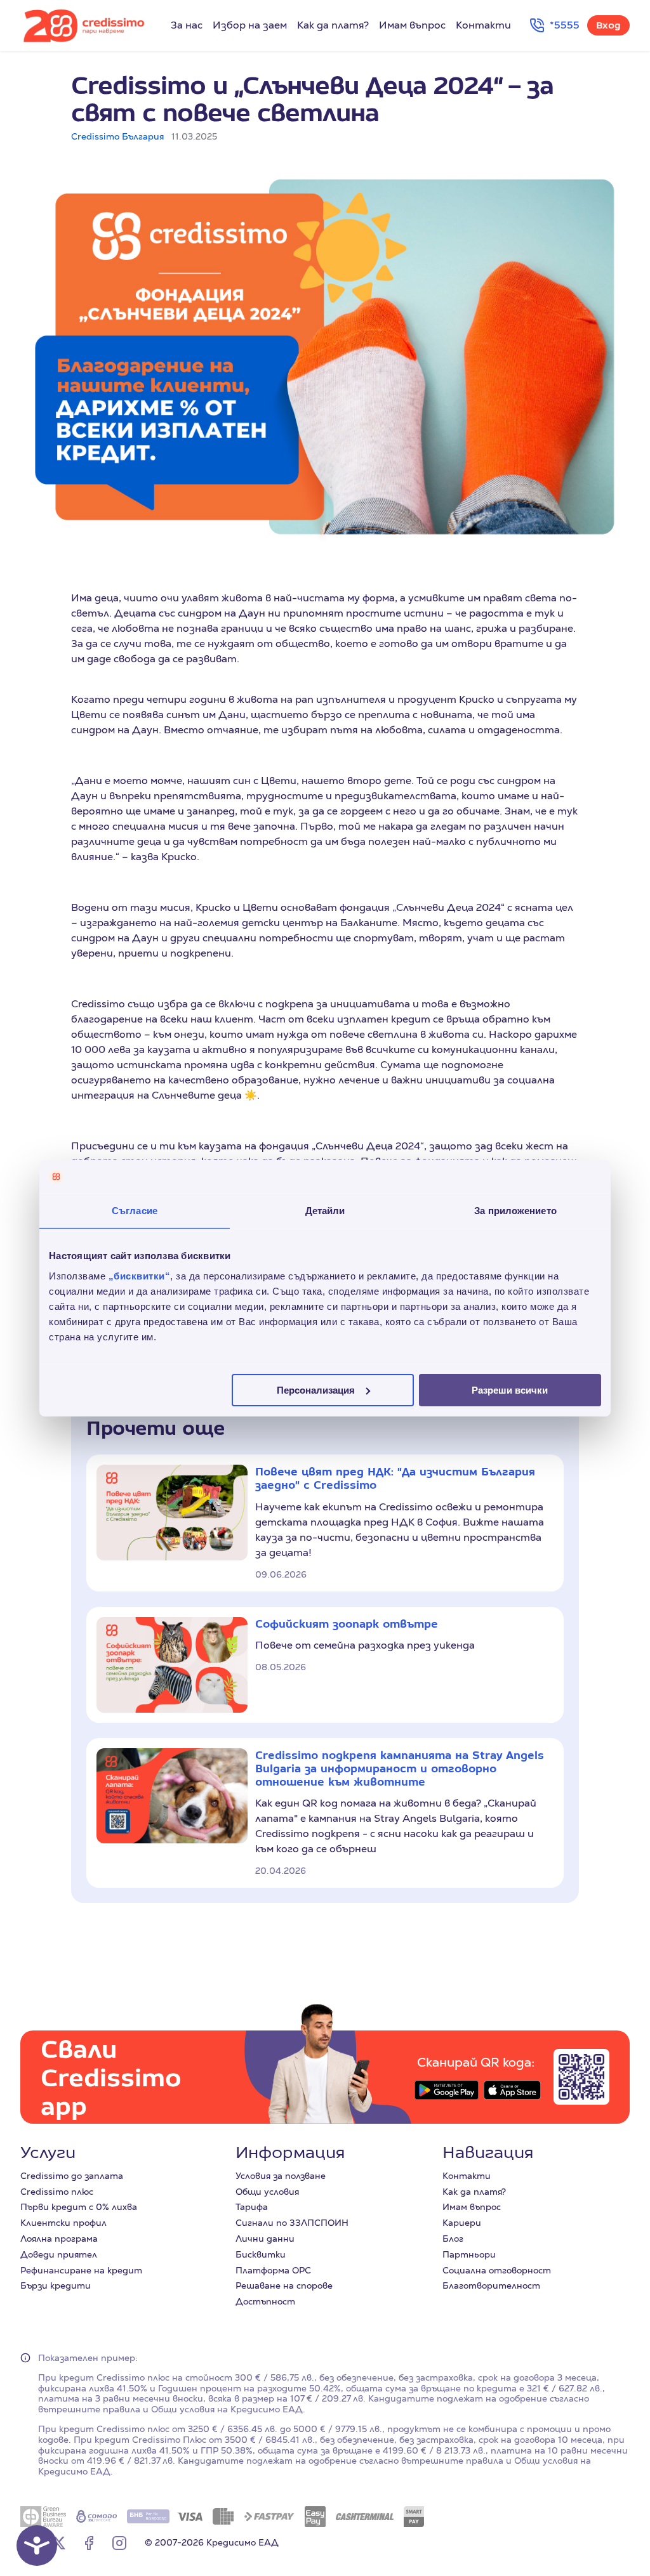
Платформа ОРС (273, 2270)
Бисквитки (261, 2254)
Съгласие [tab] (135, 1211)
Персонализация (316, 1389)
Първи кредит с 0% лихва (79, 2207)
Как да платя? (333, 25)
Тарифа (252, 2207)
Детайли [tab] (325, 1211)
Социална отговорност (497, 2270)
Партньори (469, 2254)
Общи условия (267, 2192)
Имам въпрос (412, 25)
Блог (453, 2239)
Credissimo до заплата (72, 2176)
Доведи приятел (59, 2254)
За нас (187, 25)
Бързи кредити (56, 2285)
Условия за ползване (281, 2176)
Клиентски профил (63, 2223)
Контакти (483, 25)
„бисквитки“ (140, 1275)
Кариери (462, 2223)
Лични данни (265, 2239)
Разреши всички (510, 1389)
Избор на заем (250, 25)
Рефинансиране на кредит (81, 2270)
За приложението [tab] (515, 1211)
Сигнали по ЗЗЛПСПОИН (292, 2223)
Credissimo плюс (57, 2192)
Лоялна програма (59, 2239)
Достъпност (265, 2301)
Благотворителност (491, 2285)
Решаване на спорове (284, 2285)
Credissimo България (117, 136)
